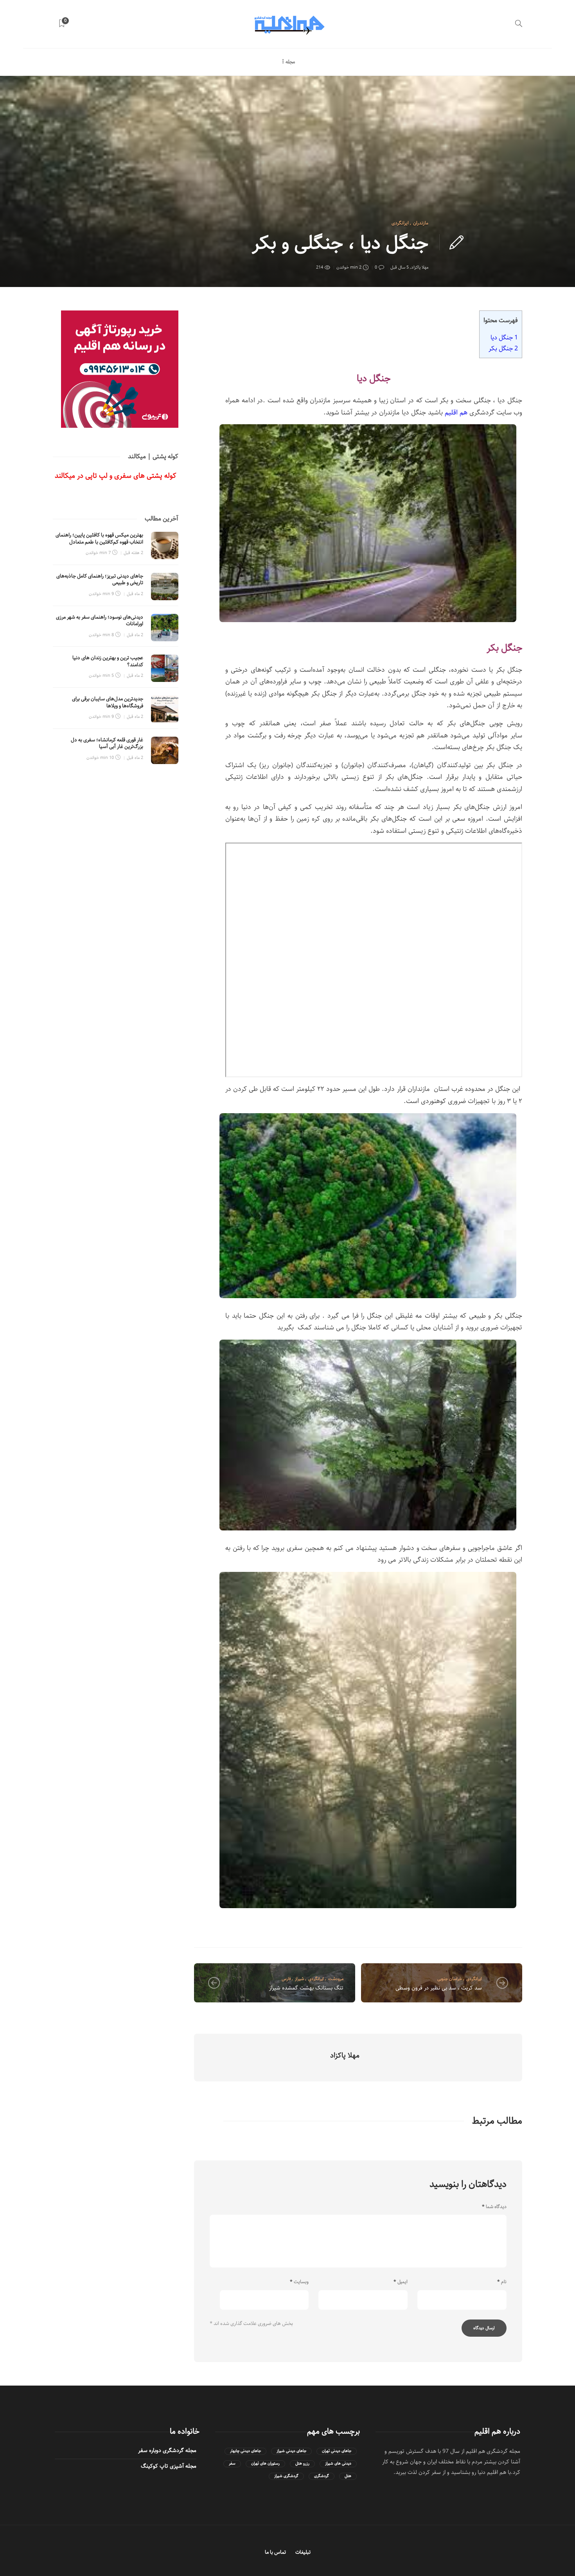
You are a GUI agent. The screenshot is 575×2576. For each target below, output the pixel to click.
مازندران (421, 223)
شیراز (299, 1979)
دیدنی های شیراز (338, 2464)
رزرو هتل (302, 2464)
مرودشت (336, 1979)
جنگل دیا (504, 337)
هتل (348, 2476)
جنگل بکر (502, 348)
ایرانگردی (400, 223)
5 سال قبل (400, 267)
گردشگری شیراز (286, 2476)
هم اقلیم (456, 413)
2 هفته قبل (133, 553)
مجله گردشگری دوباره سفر (167, 2450)
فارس (286, 1979)
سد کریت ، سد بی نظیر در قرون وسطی (439, 1988)
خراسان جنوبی (450, 1979)
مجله (290, 62)
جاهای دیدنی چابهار (245, 2451)
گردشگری (322, 2476)
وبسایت (299, 2282)
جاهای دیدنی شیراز (291, 2451)
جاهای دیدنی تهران (337, 2451)
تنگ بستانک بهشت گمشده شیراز (306, 1988)
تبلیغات (303, 2552)
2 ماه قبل (135, 594)
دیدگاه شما (494, 2207)
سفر (232, 2464)
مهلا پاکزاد (420, 267)
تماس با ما (275, 2552)
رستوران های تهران (265, 2464)
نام (502, 2282)
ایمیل (401, 2282)
